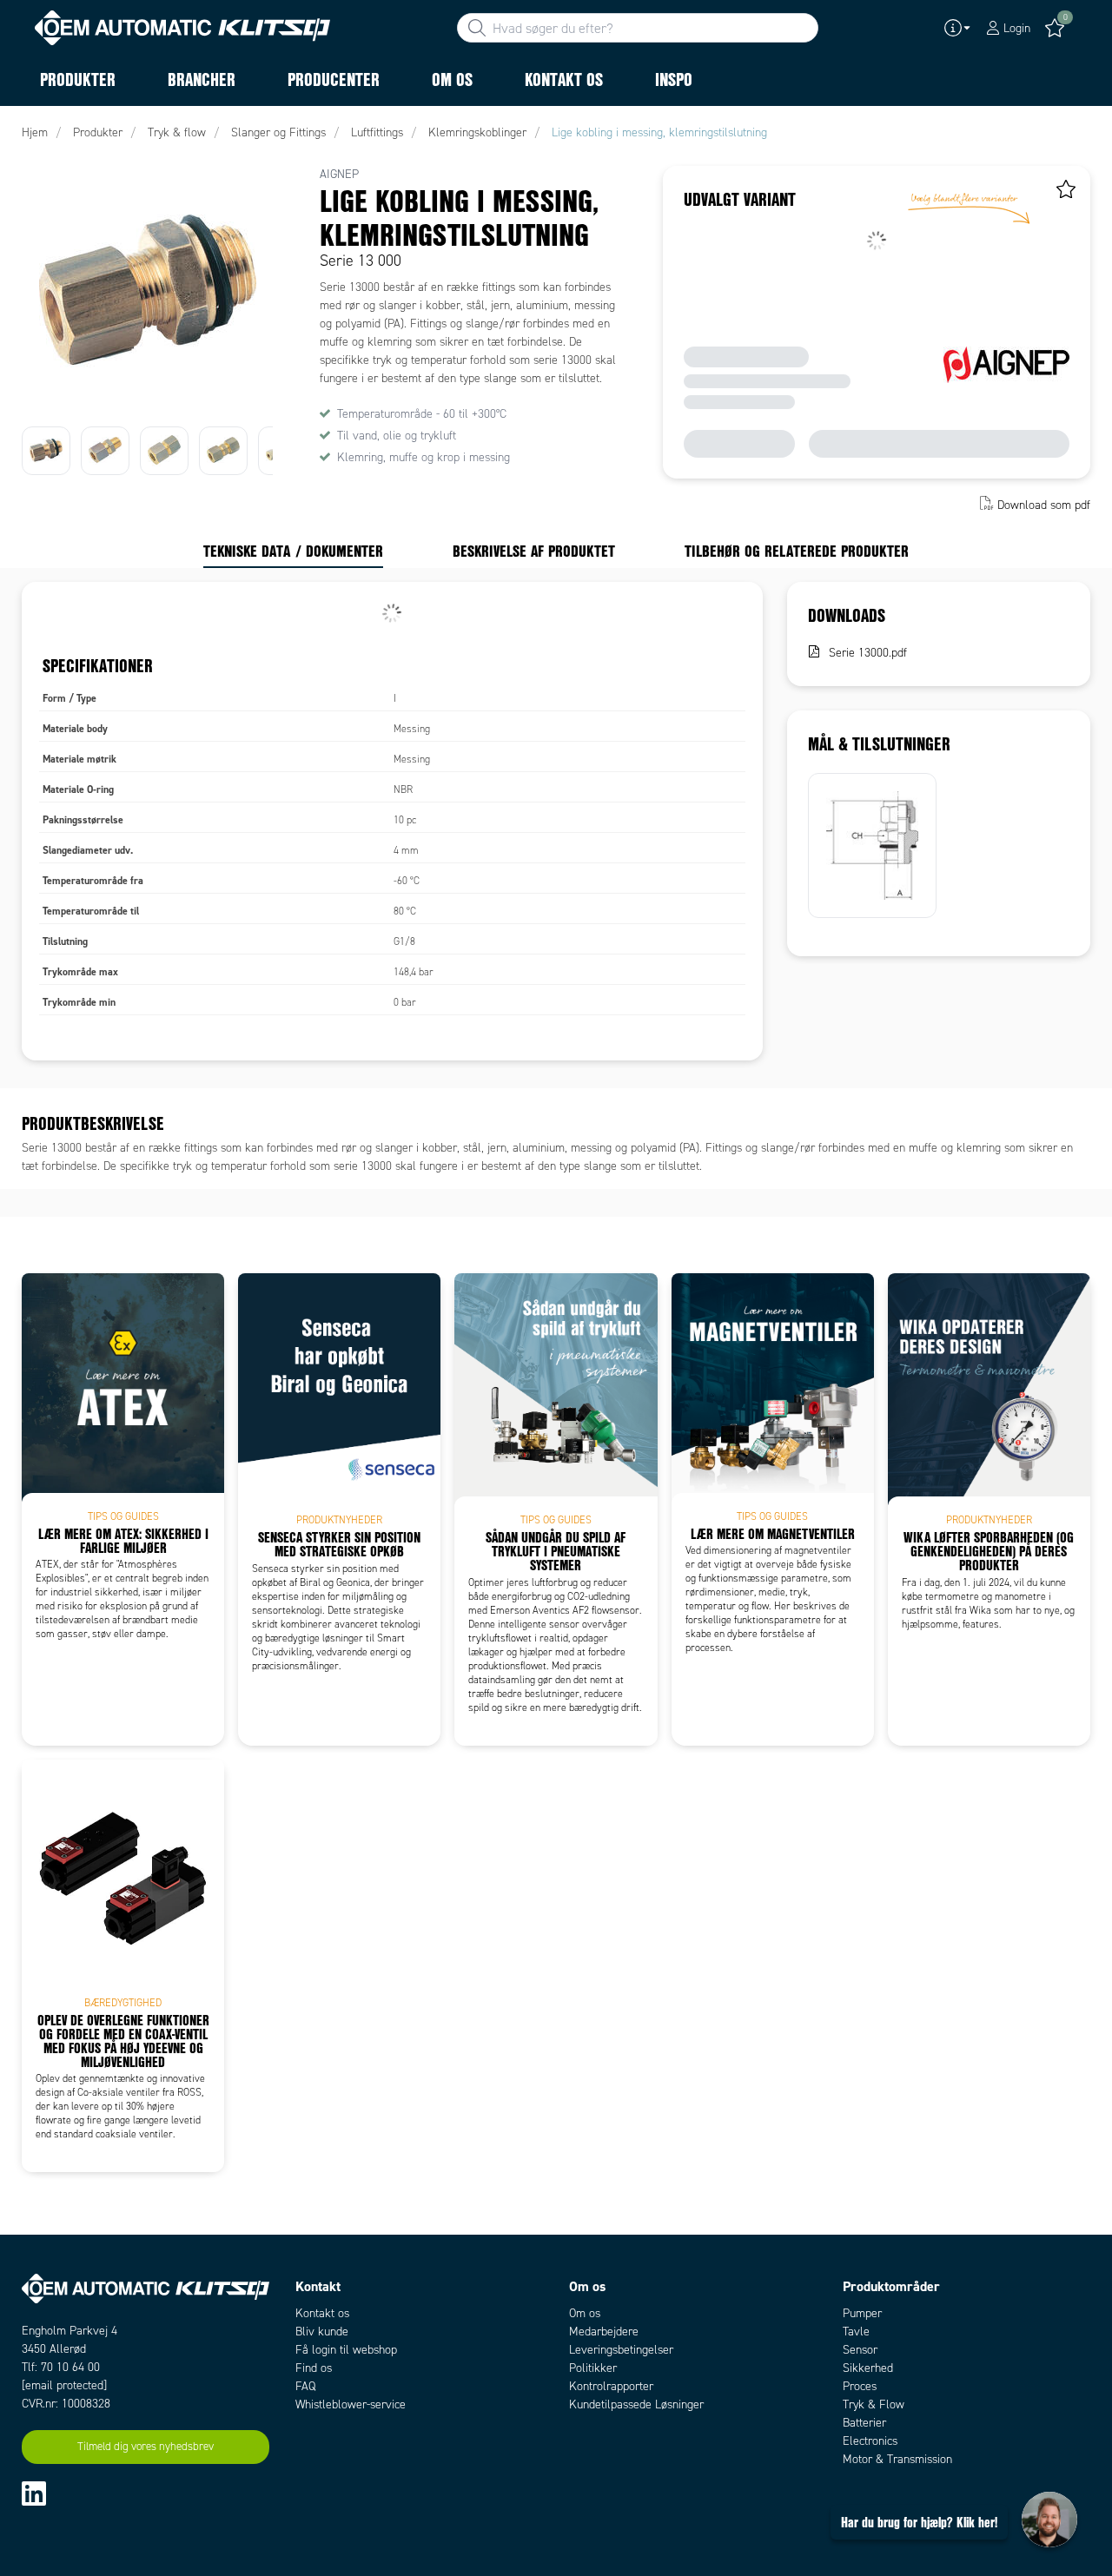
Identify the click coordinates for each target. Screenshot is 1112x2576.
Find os (314, 2368)
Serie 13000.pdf (868, 653)
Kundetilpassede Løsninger (636, 2404)
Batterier (864, 2423)
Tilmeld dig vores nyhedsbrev (146, 2447)
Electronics (870, 2441)
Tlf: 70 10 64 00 (61, 2367)
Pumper (862, 2313)
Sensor (860, 2350)
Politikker (593, 2368)
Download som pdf (1044, 505)
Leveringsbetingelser (621, 2350)
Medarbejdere (604, 2332)
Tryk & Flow (874, 2404)
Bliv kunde (322, 2332)
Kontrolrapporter (611, 2386)
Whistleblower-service (351, 2404)
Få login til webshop (346, 2350)
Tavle (856, 2332)
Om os (585, 2313)
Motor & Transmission (897, 2459)
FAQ (305, 2386)
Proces (860, 2386)
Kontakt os (322, 2313)
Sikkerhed (868, 2368)
